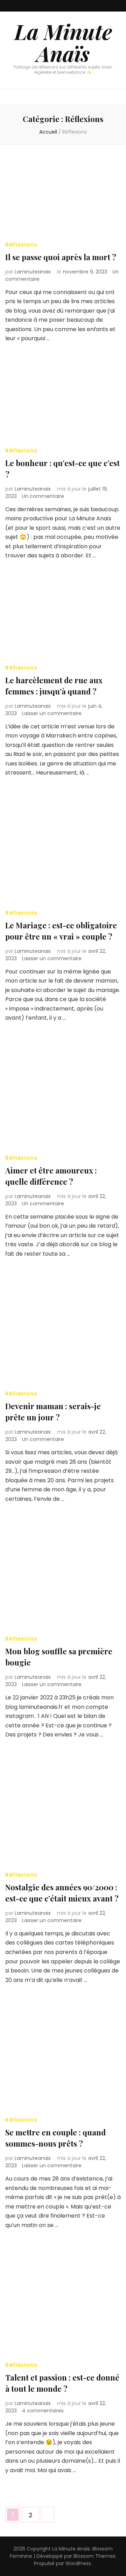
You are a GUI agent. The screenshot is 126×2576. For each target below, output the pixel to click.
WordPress (78, 2563)
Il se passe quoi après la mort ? (61, 257)
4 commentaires (43, 2411)
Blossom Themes (94, 2556)
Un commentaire (43, 496)
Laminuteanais (33, 272)
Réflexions (21, 245)
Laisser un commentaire (52, 713)
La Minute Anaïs (63, 42)
